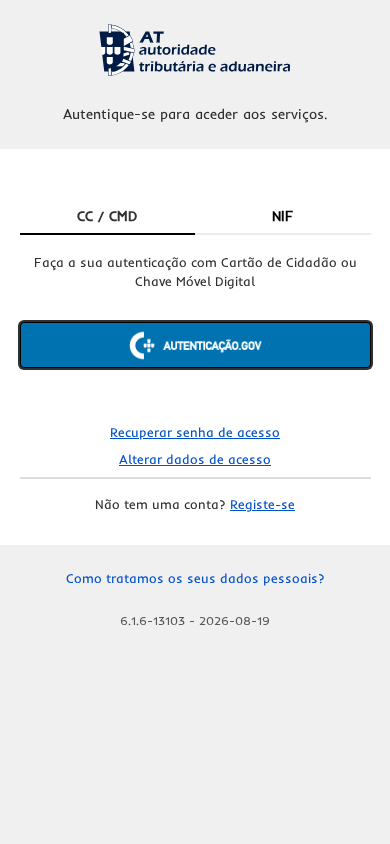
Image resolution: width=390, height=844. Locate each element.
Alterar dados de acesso (195, 459)
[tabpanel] (195, 328)
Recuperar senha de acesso (195, 432)
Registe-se (262, 504)
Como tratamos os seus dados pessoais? (195, 578)
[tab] (108, 217)
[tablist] (195, 217)
